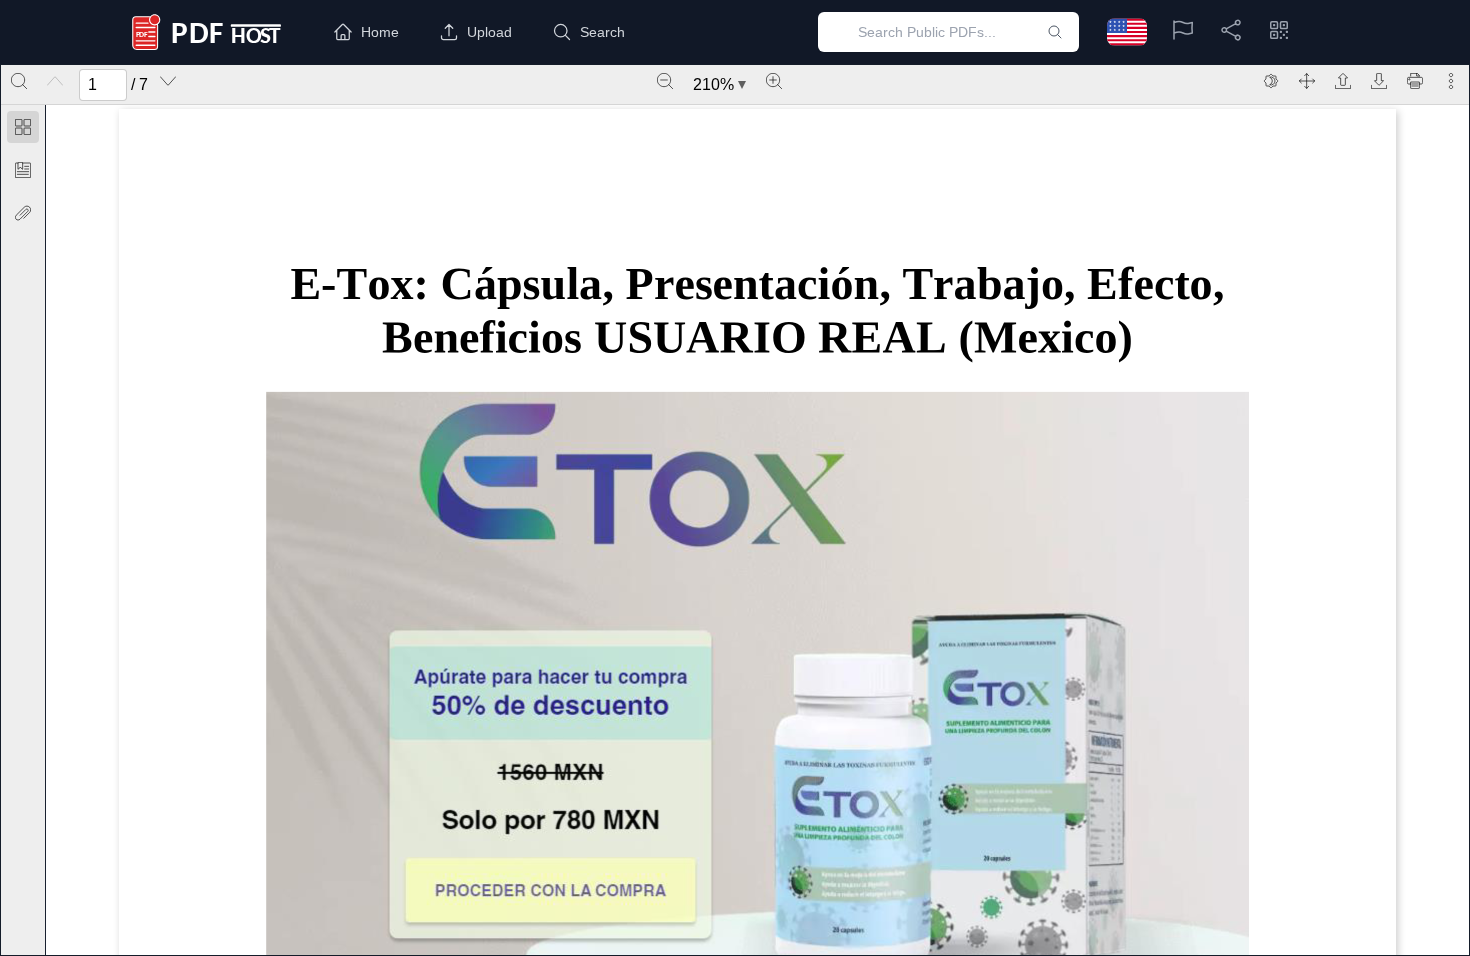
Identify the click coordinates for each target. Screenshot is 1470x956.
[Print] (1415, 81)
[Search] (19, 81)
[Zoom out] (665, 81)
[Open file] (1343, 81)
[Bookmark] (23, 170)
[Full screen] (1307, 81)
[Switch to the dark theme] (1271, 81)
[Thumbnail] (23, 127)
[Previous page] (55, 81)
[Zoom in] (774, 81)
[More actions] (1451, 81)
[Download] (1379, 81)
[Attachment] (23, 213)
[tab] (23, 130)
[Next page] (168, 81)
